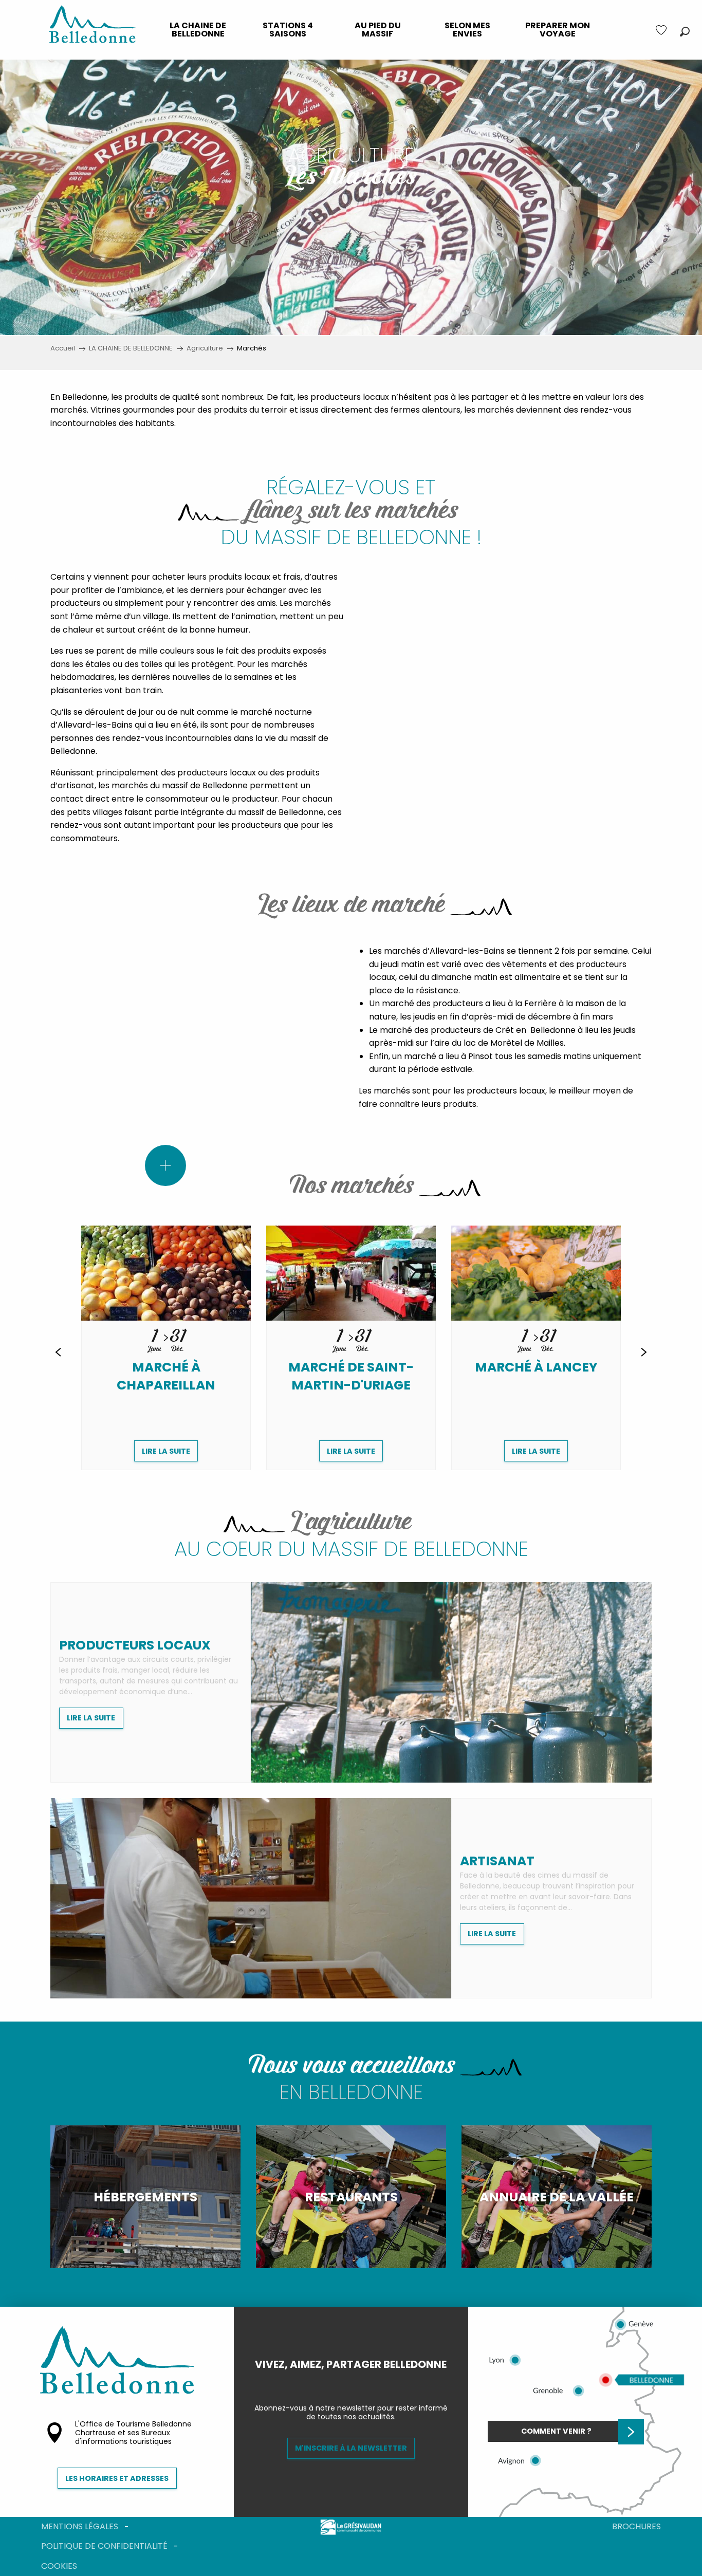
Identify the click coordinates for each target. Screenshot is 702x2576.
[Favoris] (662, 30)
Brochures (636, 2526)
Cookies (59, 2566)
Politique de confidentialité (104, 2546)
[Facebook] (343, 2382)
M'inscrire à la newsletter (351, 2448)
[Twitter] (359, 2382)
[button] (685, 32)
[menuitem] (198, 30)
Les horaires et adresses (117, 2478)
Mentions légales (80, 2526)
